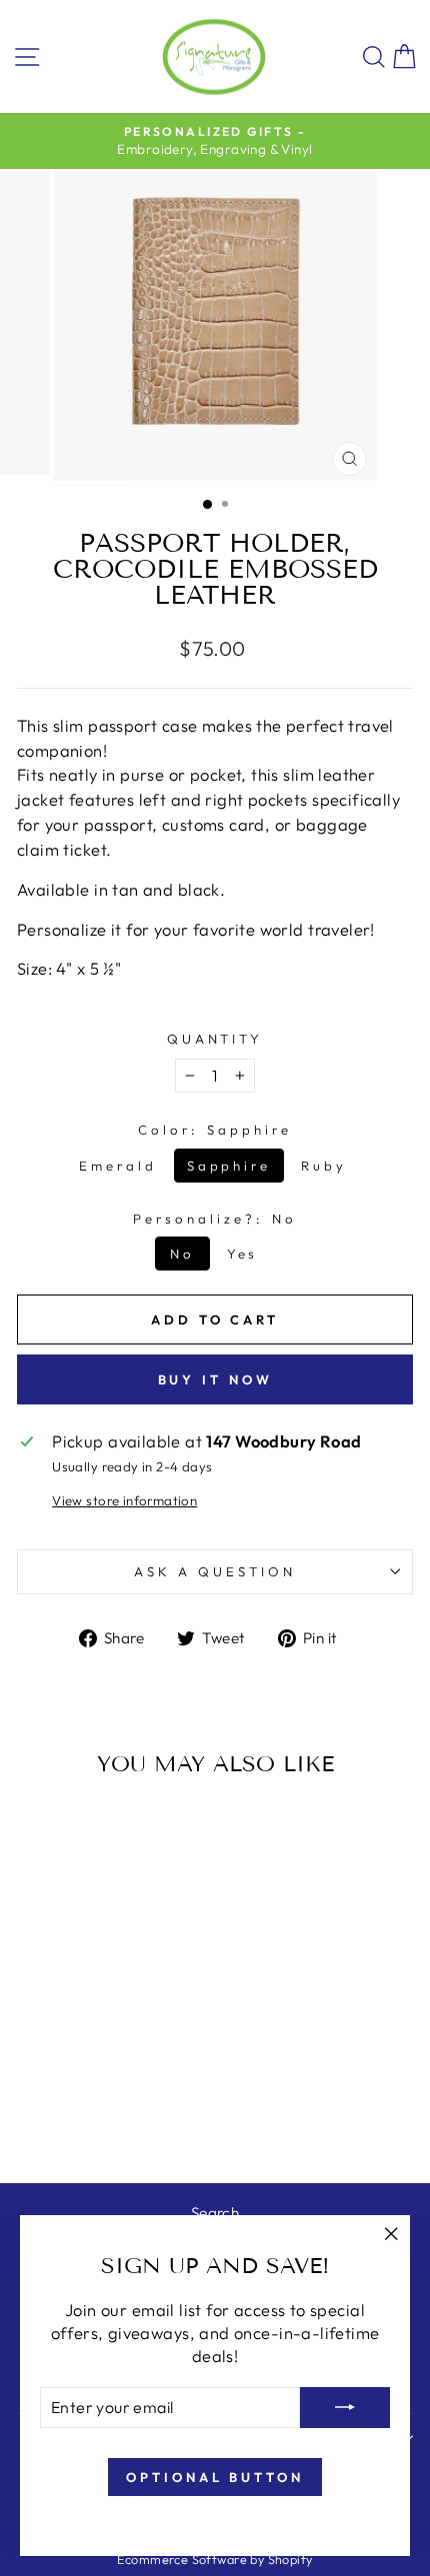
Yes (243, 1254)
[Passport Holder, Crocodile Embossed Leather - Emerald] (69, 2116)
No (182, 1254)
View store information (124, 1500)
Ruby (324, 1166)
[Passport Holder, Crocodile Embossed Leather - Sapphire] (92, 2116)
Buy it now (215, 1379)
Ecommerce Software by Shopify (214, 2559)
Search (215, 2213)
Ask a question (215, 1571)
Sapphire (229, 1166)
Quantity (215, 1039)
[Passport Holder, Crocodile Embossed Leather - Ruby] (115, 2116)
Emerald (118, 1166)
